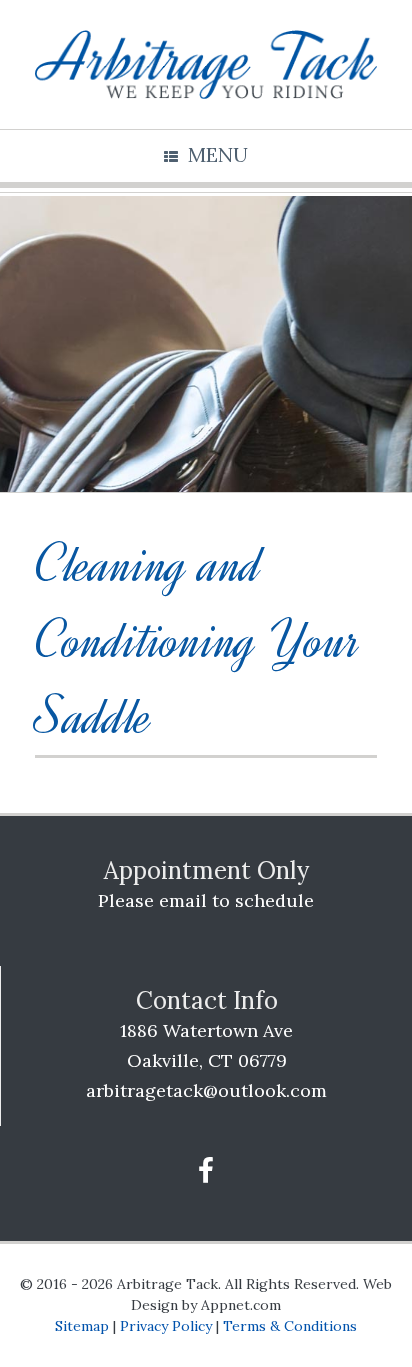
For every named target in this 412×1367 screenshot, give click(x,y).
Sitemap (82, 1326)
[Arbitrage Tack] (206, 64)
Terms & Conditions (290, 1326)
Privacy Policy (166, 1326)
